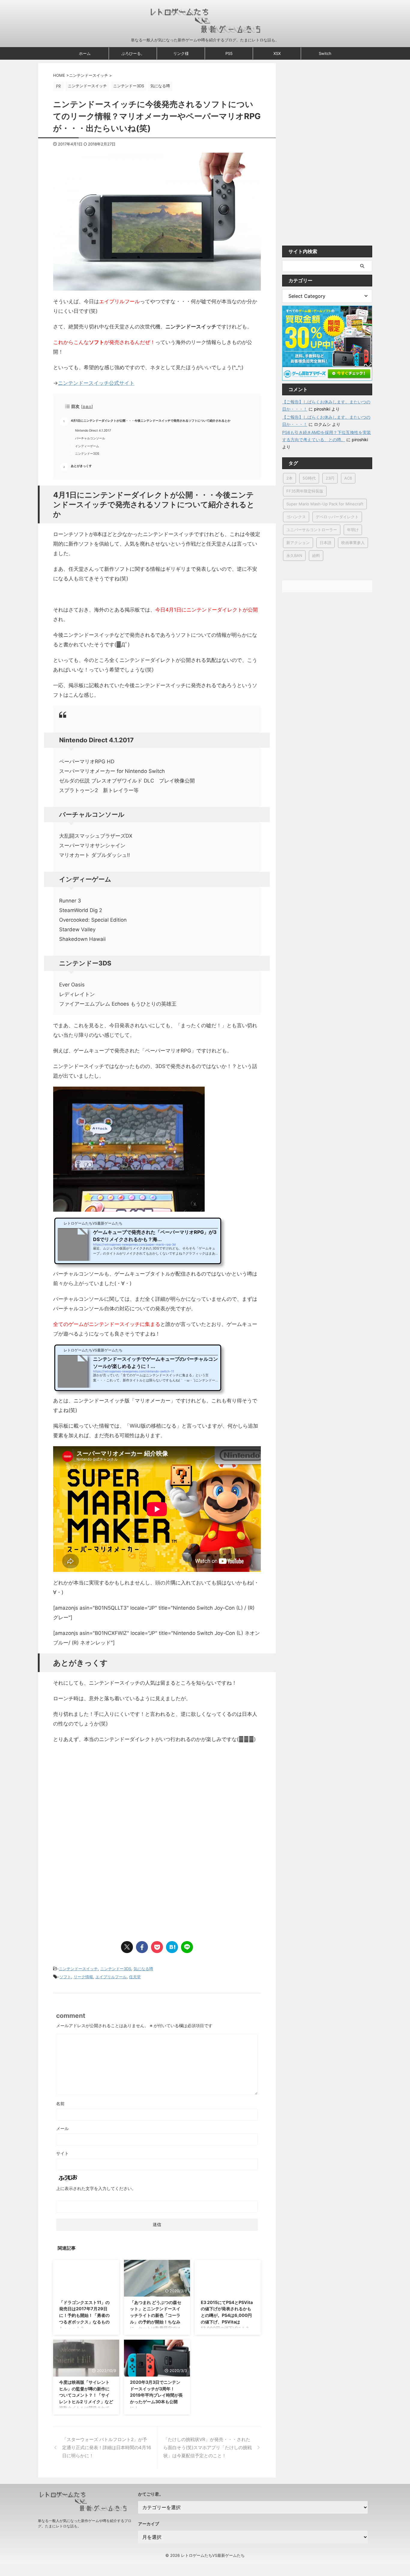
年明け (353, 530)
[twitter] (127, 1947)
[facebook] (142, 1947)
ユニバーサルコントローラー (312, 530)
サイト (62, 2153)
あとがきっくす (81, 466)
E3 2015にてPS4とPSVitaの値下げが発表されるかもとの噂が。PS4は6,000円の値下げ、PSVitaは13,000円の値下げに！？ (227, 2315)
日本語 (326, 543)
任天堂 (135, 1977)
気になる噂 (143, 1969)
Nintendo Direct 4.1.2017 (93, 431)
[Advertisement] (104, 1798)
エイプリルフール (111, 1977)
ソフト (65, 1977)
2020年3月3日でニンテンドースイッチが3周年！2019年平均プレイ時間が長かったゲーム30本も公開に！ (156, 2395)
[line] (187, 1947)
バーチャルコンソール (90, 438)
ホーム (85, 53)
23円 (330, 478)
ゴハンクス (296, 517)
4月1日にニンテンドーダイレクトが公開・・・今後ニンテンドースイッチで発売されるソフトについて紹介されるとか (151, 421)
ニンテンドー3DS (87, 454)
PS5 (229, 53)
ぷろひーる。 (133, 53)
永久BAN (294, 555)
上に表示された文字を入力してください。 (96, 2188)
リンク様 (181, 53)
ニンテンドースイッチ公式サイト (96, 383)
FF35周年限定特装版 (305, 491)
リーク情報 (83, 1977)
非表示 (87, 407)
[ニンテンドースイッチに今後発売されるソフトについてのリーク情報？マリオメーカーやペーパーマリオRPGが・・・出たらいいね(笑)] (172, 1947)
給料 (316, 555)
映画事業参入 (353, 543)
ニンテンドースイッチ (78, 1969)
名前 (60, 2103)
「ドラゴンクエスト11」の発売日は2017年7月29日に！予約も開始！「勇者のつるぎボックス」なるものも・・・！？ (84, 2315)
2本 (289, 478)
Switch (325, 53)
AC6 (348, 478)
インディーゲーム (87, 446)
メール (62, 2128)
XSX (277, 53)
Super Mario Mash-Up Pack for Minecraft (325, 504)
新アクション (298, 543)
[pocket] (157, 1947)
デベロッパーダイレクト (337, 517)
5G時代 (309, 478)
